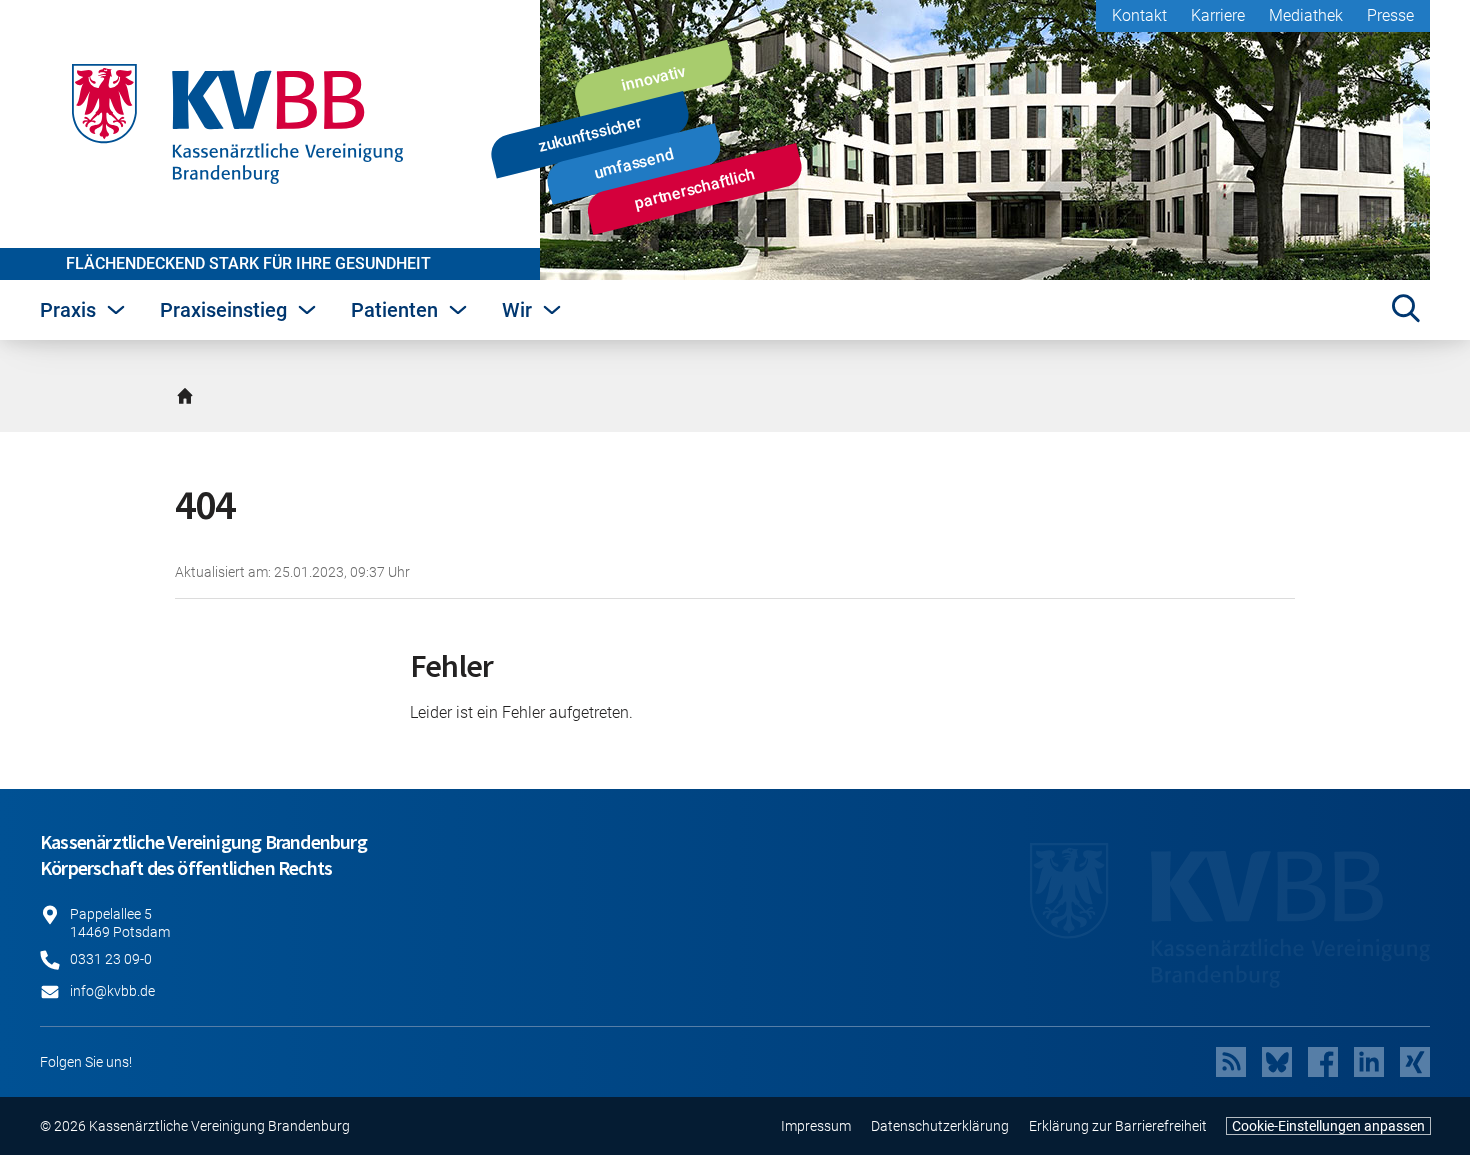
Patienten (394, 310)
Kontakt (1139, 15)
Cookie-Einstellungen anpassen (1328, 1126)
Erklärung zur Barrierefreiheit (1118, 1126)
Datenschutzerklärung (940, 1126)
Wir (517, 310)
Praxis (68, 310)
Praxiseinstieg (223, 310)
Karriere (1218, 15)
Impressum (816, 1126)
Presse (1390, 15)
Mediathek (1306, 15)
